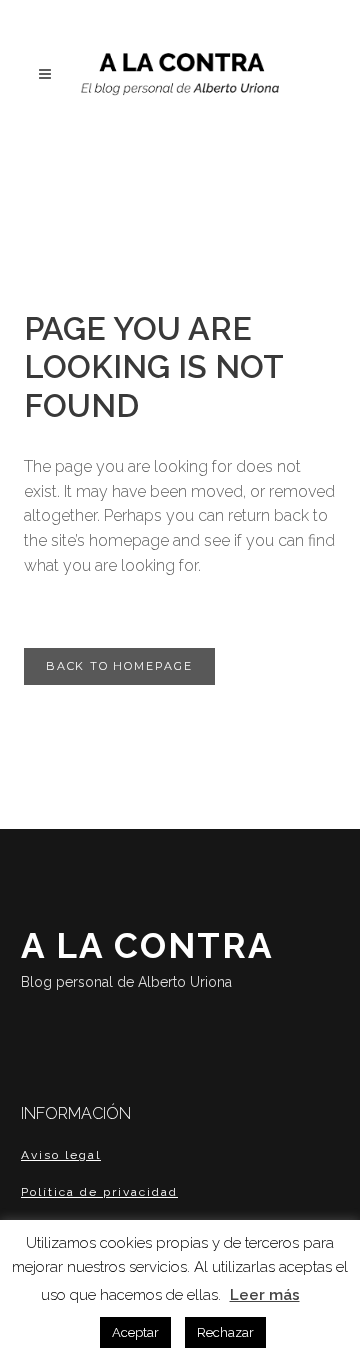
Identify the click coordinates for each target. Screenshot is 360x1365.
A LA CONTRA (147, 957)
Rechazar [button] (225, 1332)
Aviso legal (61, 1155)
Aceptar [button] (135, 1332)
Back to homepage (119, 666)
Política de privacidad (99, 1192)
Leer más (265, 1295)
